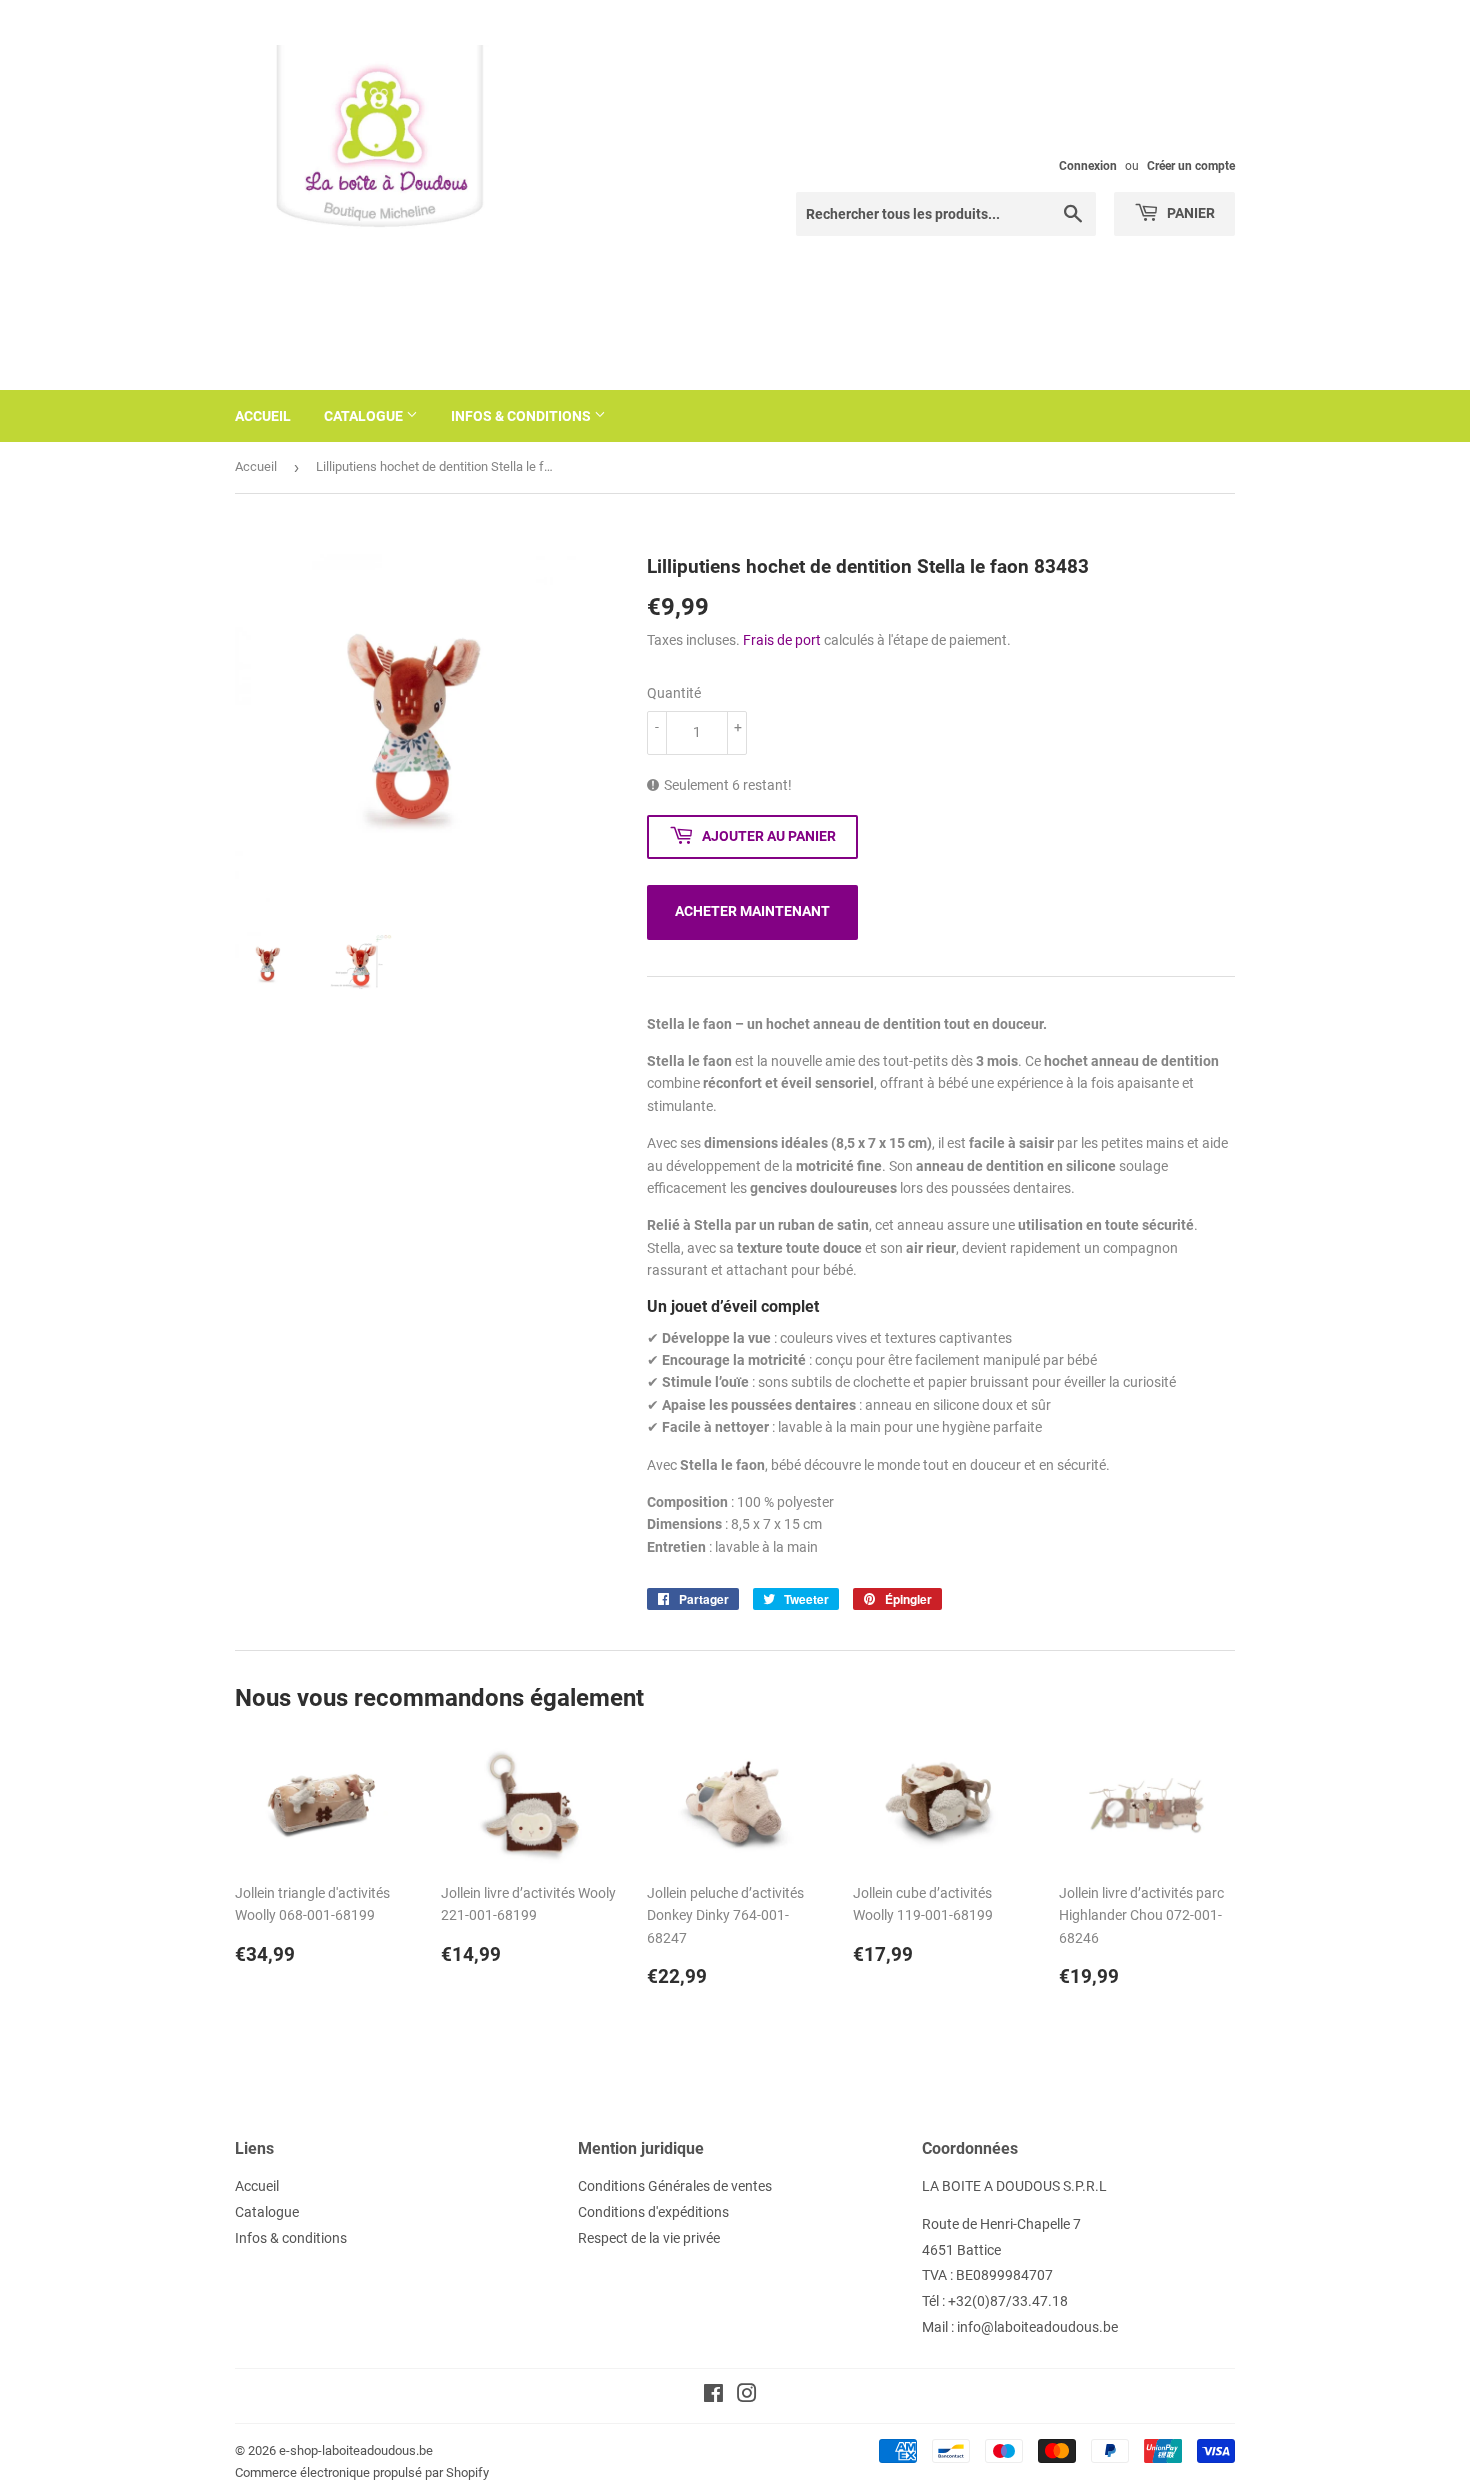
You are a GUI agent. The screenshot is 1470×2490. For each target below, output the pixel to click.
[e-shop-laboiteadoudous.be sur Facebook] (713, 2396)
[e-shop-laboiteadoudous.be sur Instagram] (747, 2396)
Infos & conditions (522, 416)
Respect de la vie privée (649, 2238)
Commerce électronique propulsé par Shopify (362, 2472)
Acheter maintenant (752, 911)
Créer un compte (1191, 166)
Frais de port (782, 640)
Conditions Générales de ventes (675, 2186)
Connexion (1088, 166)
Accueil (263, 416)
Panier (1189, 213)
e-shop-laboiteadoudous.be (356, 2450)
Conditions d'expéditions (653, 2212)
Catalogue (365, 416)
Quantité (674, 693)
